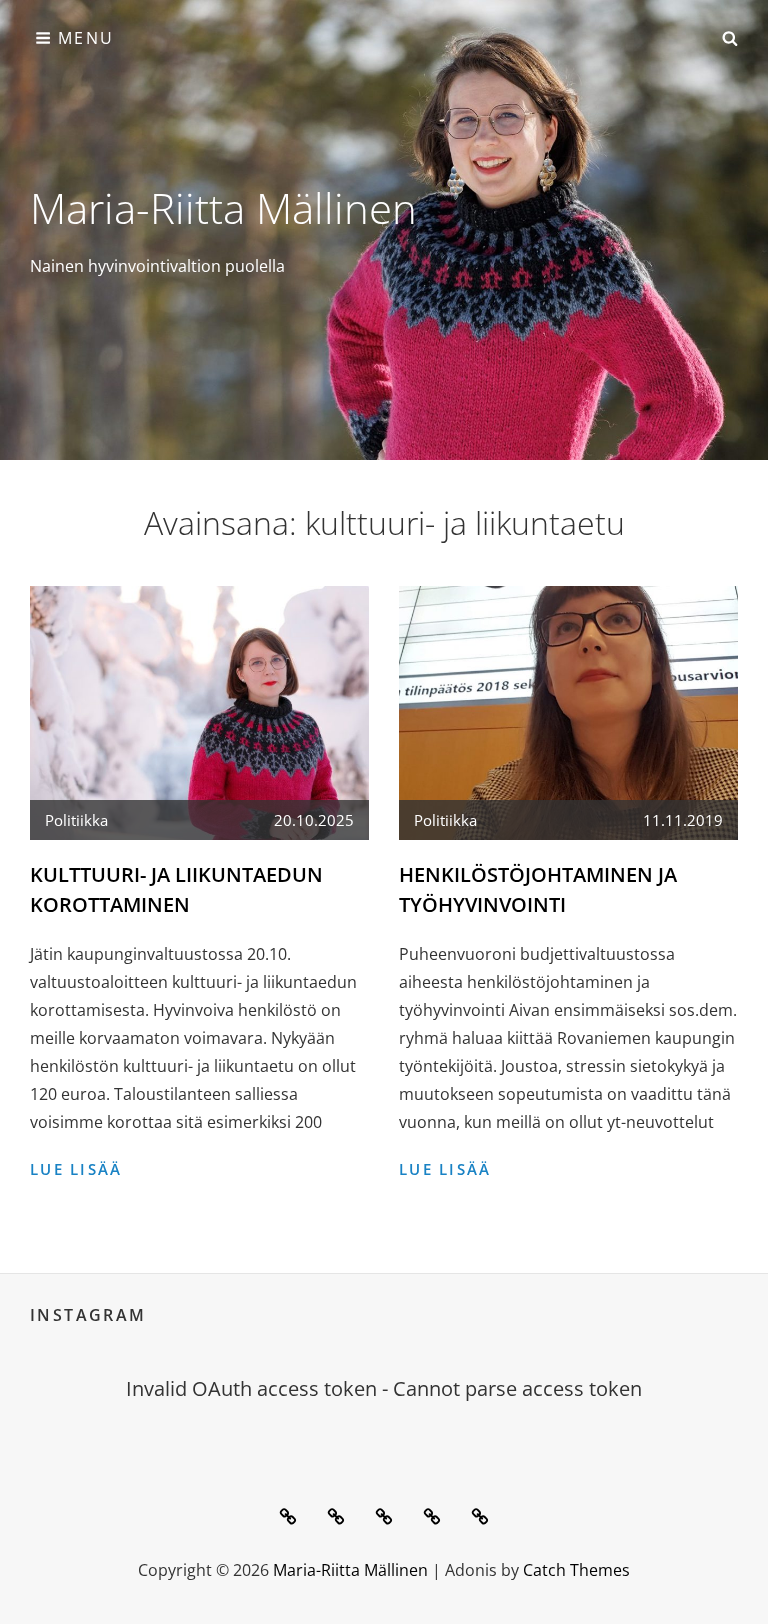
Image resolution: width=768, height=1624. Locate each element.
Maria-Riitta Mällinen (223, 207)
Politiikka (76, 820)
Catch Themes (576, 1570)
